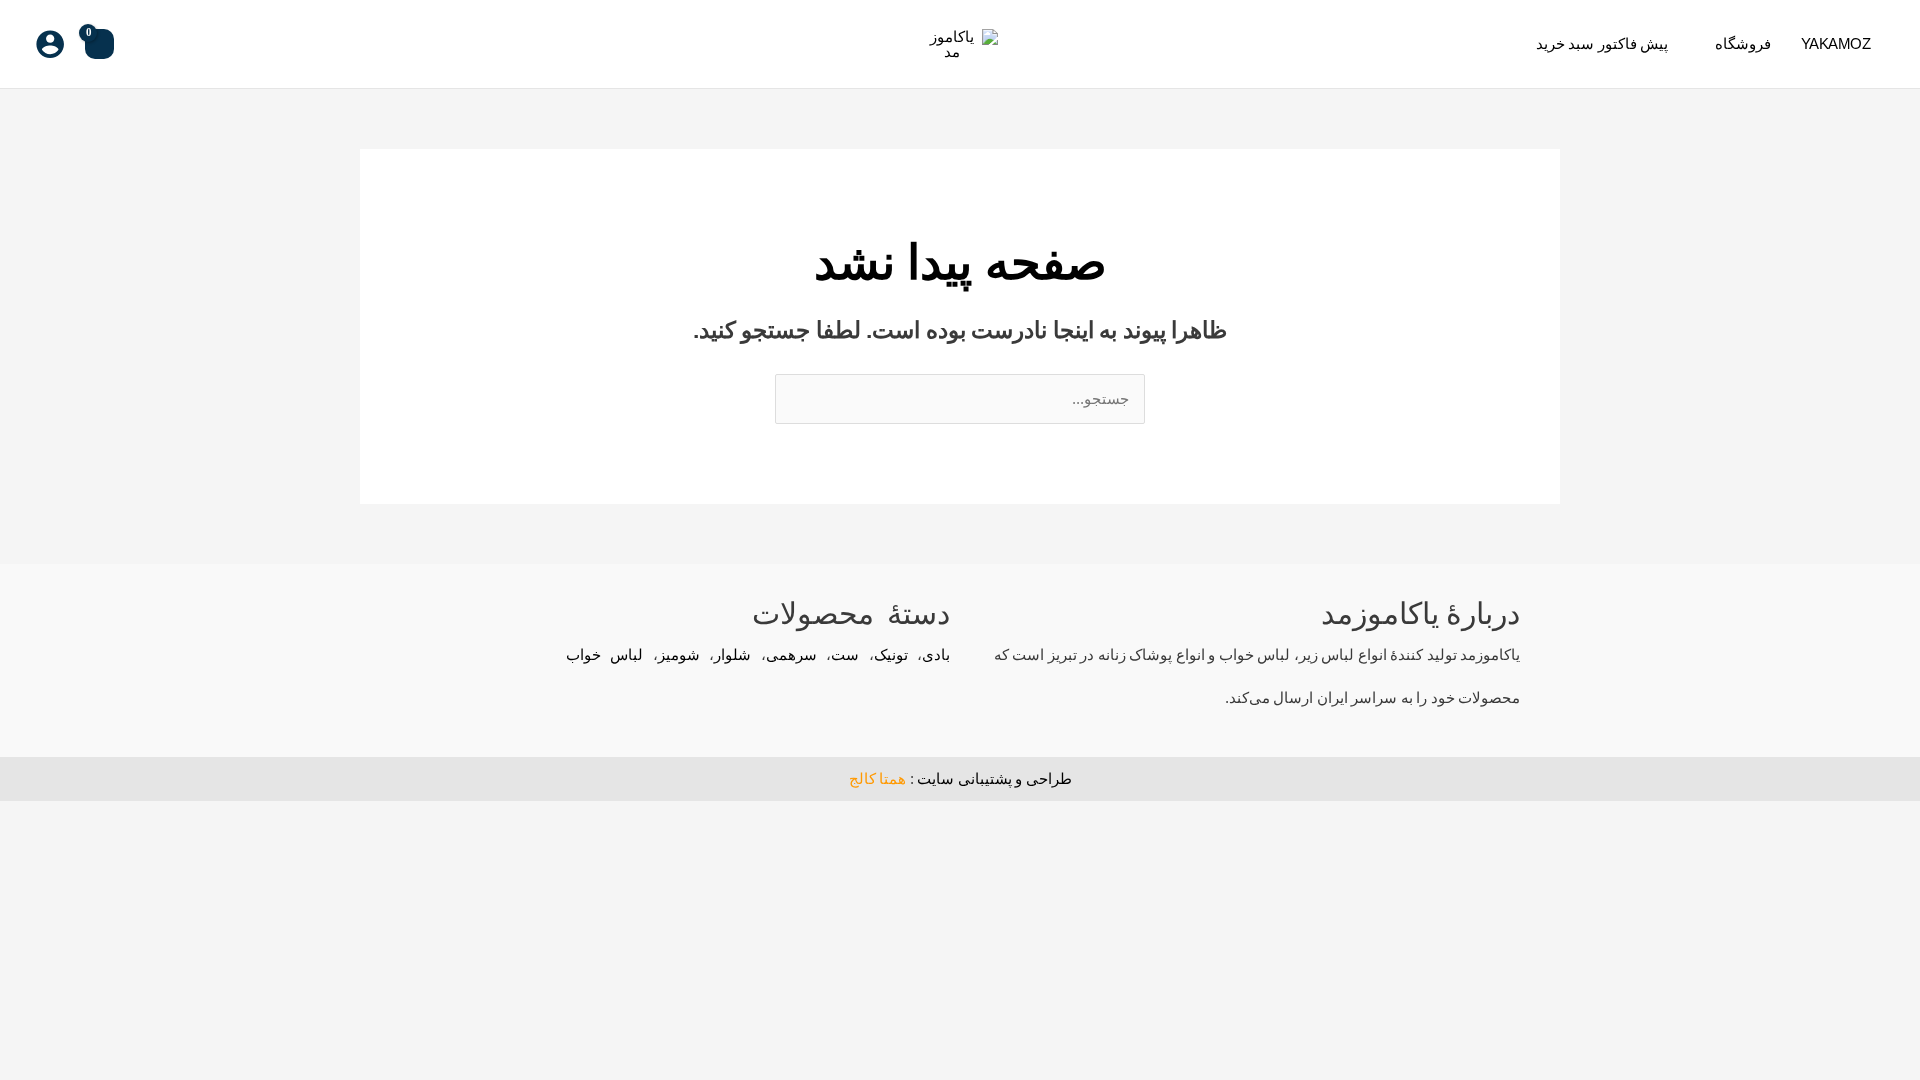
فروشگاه (1743, 43)
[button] (145, 44)
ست (845, 654)
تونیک (891, 654)
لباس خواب (605, 654)
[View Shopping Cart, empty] (99, 44)
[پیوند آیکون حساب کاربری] (50, 44)
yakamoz (1836, 43)
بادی (936, 654)
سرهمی (791, 654)
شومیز (679, 654)
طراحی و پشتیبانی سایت (994, 778)
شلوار (732, 654)
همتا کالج (878, 778)
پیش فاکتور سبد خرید (1602, 43)
